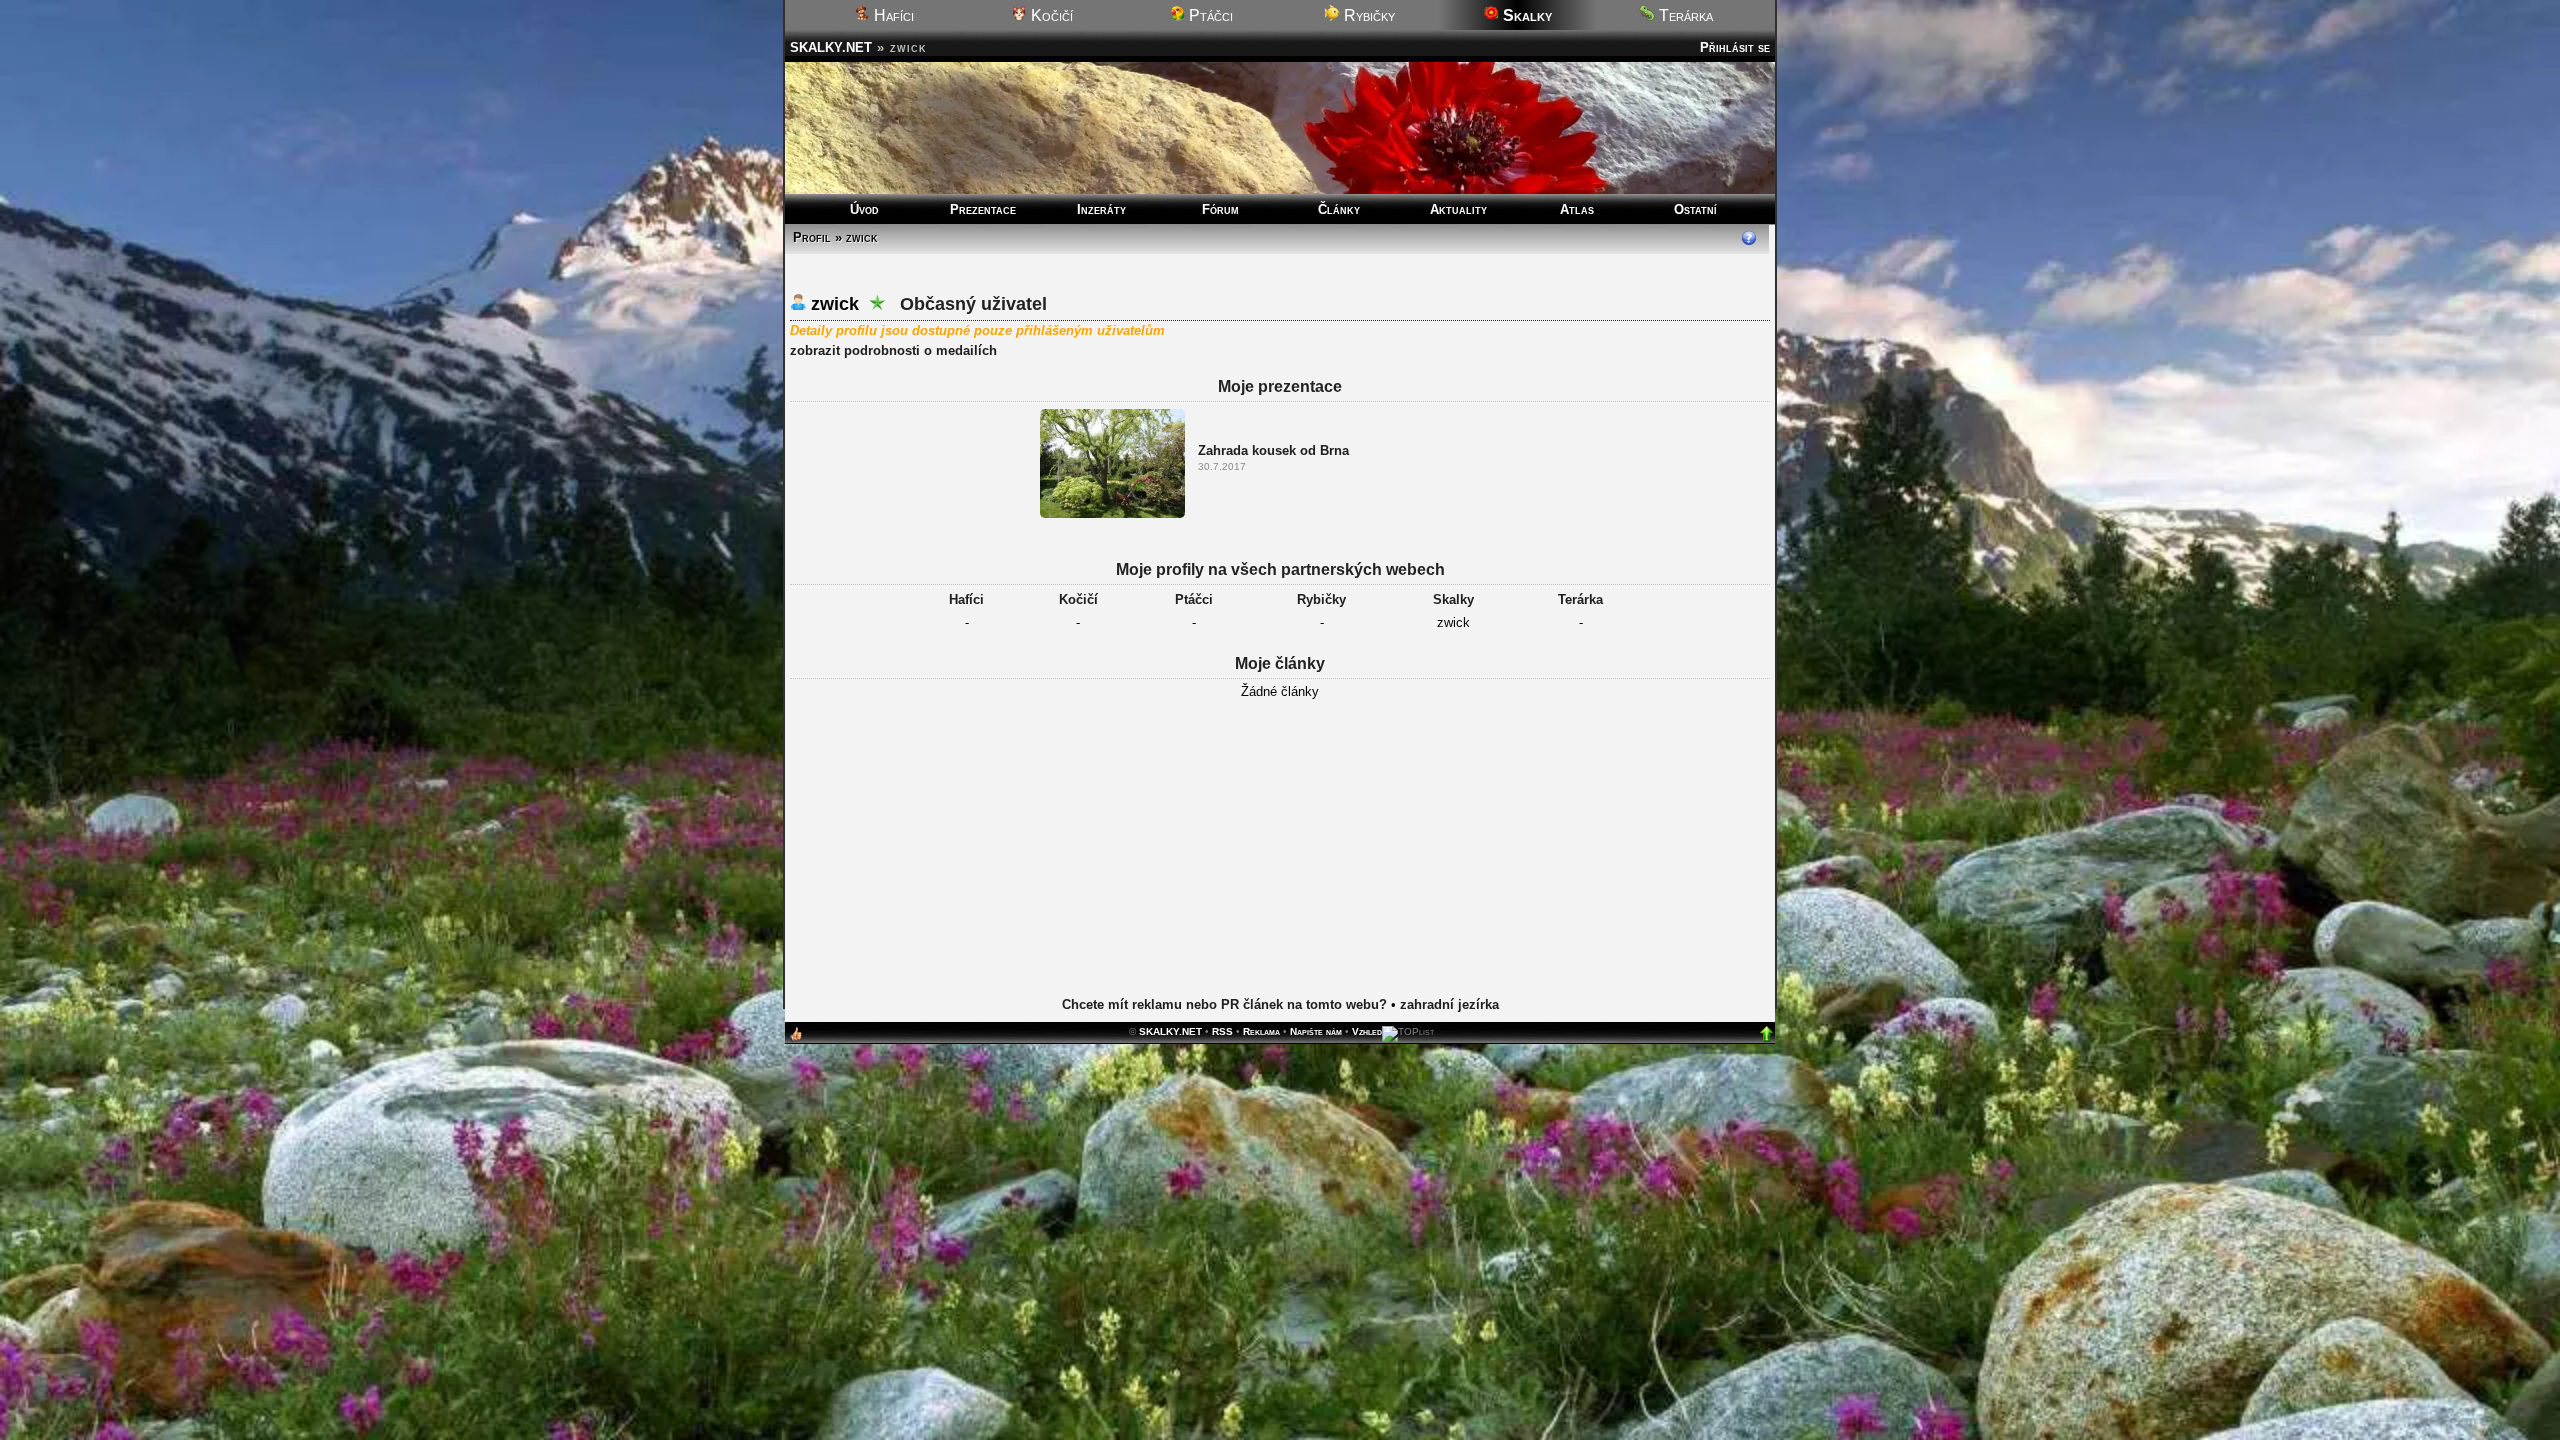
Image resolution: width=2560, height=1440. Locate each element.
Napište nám (1316, 1031)
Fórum (1220, 209)
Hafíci (892, 15)
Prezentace (983, 209)
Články (1339, 209)
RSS (1222, 1031)
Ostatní (1695, 209)
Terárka (1684, 15)
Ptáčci (1209, 15)
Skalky (1453, 599)
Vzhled (1367, 1031)
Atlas (1577, 209)
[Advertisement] (1280, 864)
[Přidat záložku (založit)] (796, 1038)
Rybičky (1367, 15)
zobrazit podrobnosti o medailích (893, 350)
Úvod (864, 209)
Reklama (1261, 1031)
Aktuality (1458, 209)
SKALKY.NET (831, 47)
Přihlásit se (1735, 47)
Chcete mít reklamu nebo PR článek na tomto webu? (1224, 1004)
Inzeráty (1101, 209)
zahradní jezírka (1449, 1004)
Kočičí (1050, 15)
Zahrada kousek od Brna (1273, 450)
